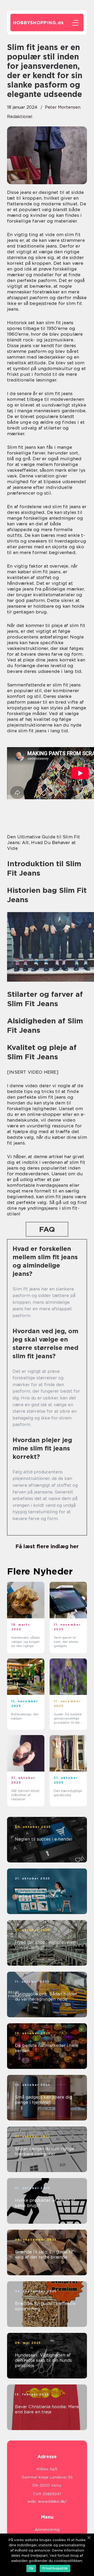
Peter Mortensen (63, 107)
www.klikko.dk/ (52, 2501)
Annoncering (47, 2530)
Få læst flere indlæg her (47, 1546)
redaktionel (20, 117)
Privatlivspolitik (55, 2568)
